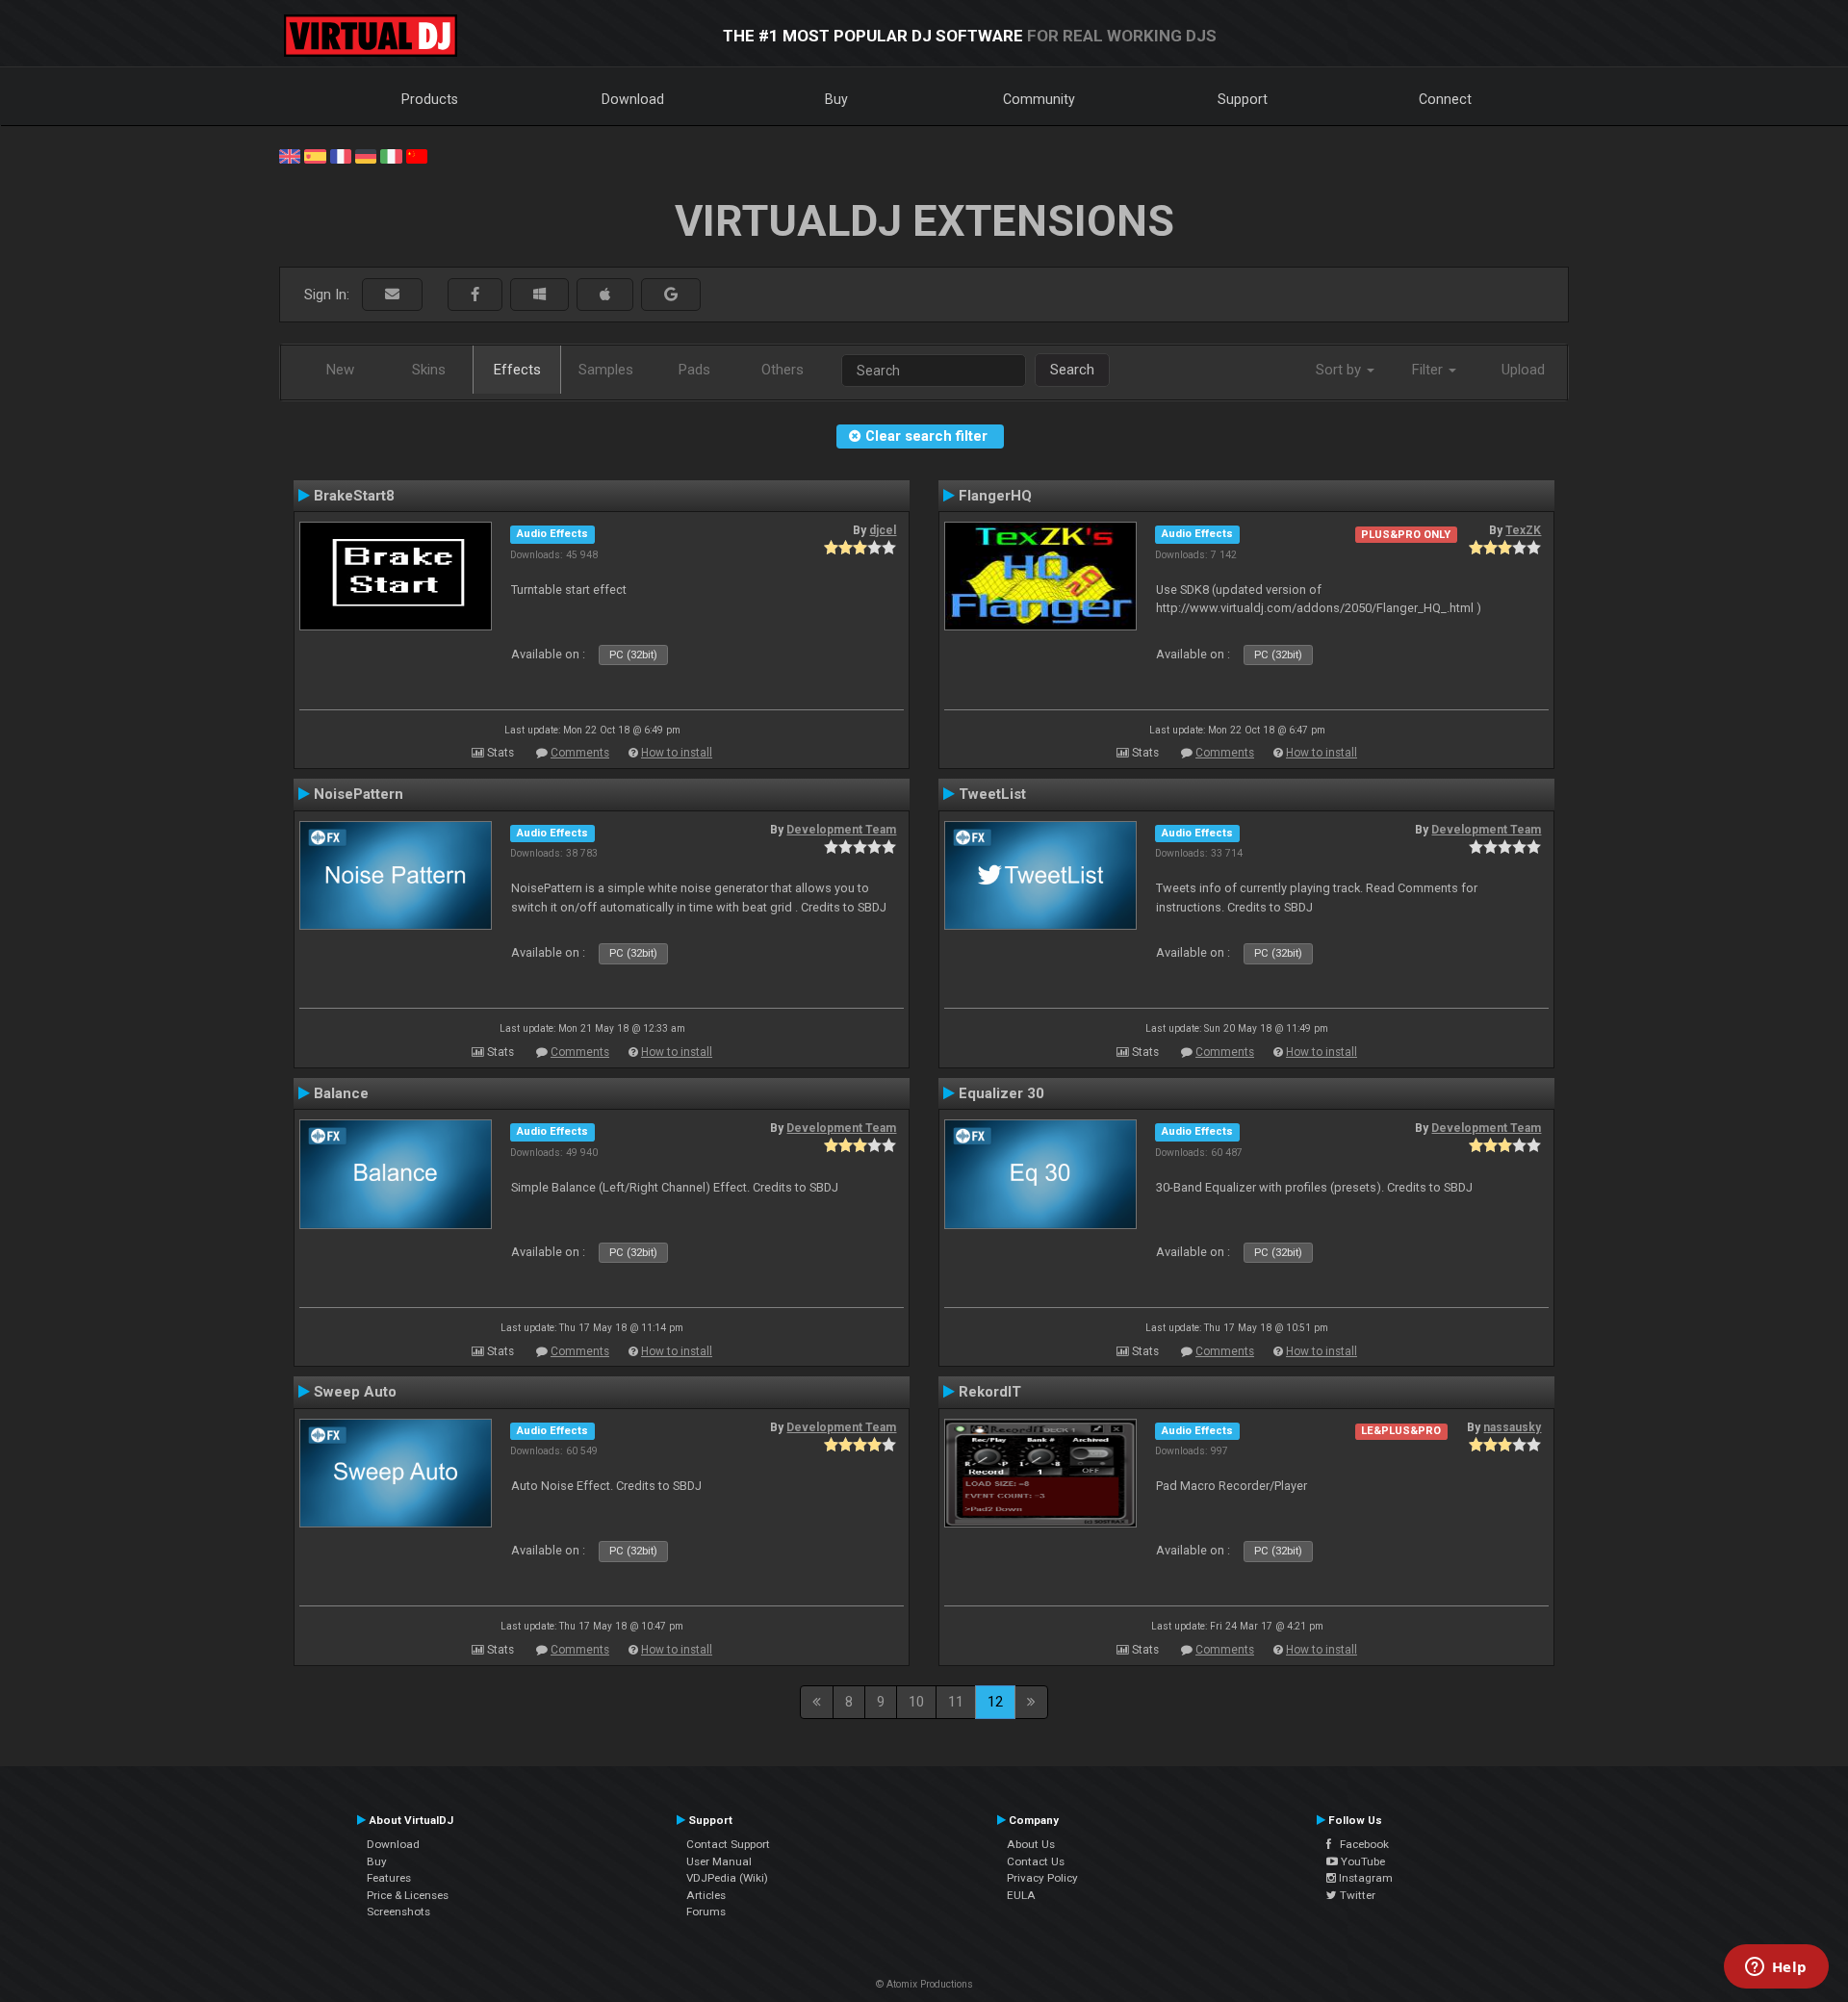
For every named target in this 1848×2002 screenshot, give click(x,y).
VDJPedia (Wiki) (727, 1878)
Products (430, 99)
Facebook (1360, 1844)
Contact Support (728, 1844)
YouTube (1361, 1861)
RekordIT (990, 1392)
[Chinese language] (417, 155)
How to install (677, 753)
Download (633, 99)
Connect (1445, 99)
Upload (1523, 370)
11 (956, 1702)
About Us (1031, 1844)
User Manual (719, 1861)
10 (916, 1702)
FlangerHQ (995, 496)
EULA (1021, 1895)
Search (1072, 370)
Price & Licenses (408, 1895)
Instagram (1364, 1878)
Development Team (841, 830)
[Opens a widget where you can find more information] (1776, 1968)
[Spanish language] (315, 155)
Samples (606, 370)
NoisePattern (359, 794)
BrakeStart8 (354, 496)
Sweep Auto (355, 1392)
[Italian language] (391, 155)
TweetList (992, 794)
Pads (694, 370)
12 (995, 1702)
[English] (290, 155)
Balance (341, 1093)
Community (1039, 99)
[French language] (341, 155)
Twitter (1356, 1895)
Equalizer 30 (1001, 1093)
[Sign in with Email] (392, 295)
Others (783, 370)
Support (1243, 99)
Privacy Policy (1042, 1878)
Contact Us (1036, 1861)
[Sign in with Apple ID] (605, 295)
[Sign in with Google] (671, 295)
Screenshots (398, 1912)
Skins (429, 370)
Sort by (1340, 370)
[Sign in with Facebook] (475, 295)
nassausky (1512, 1427)
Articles (706, 1895)
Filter (1429, 370)
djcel (883, 530)
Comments (580, 753)
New (340, 370)
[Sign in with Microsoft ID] (539, 295)
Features (389, 1878)
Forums (706, 1912)
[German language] (366, 155)
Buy (836, 99)
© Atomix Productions (924, 1984)
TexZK (1523, 530)
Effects (517, 370)
